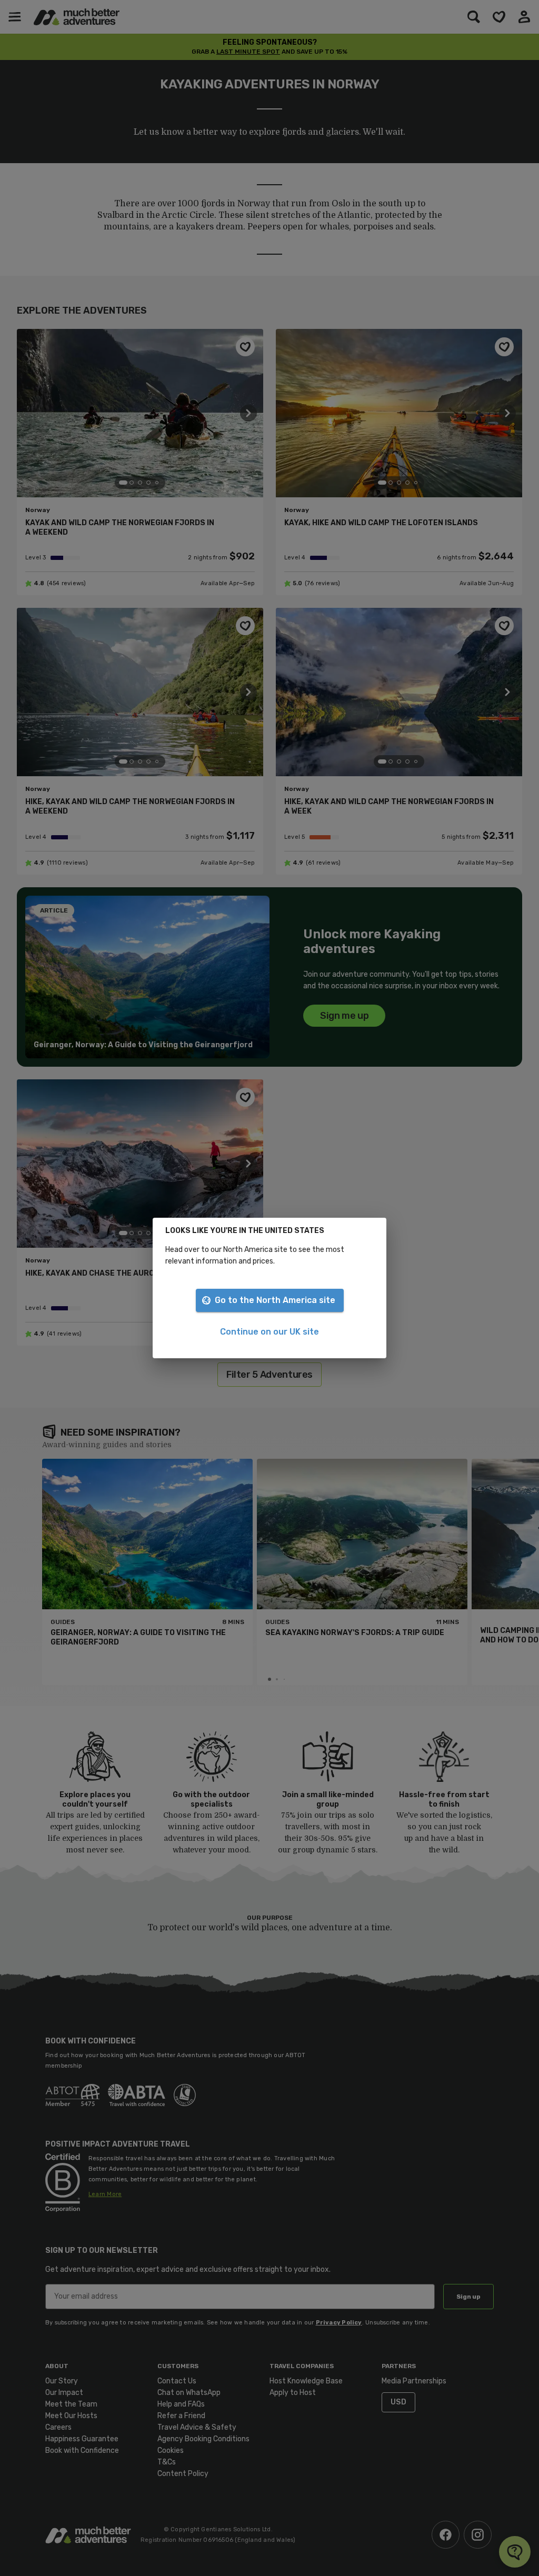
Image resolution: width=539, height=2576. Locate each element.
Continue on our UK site (269, 1332)
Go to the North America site (275, 1300)
